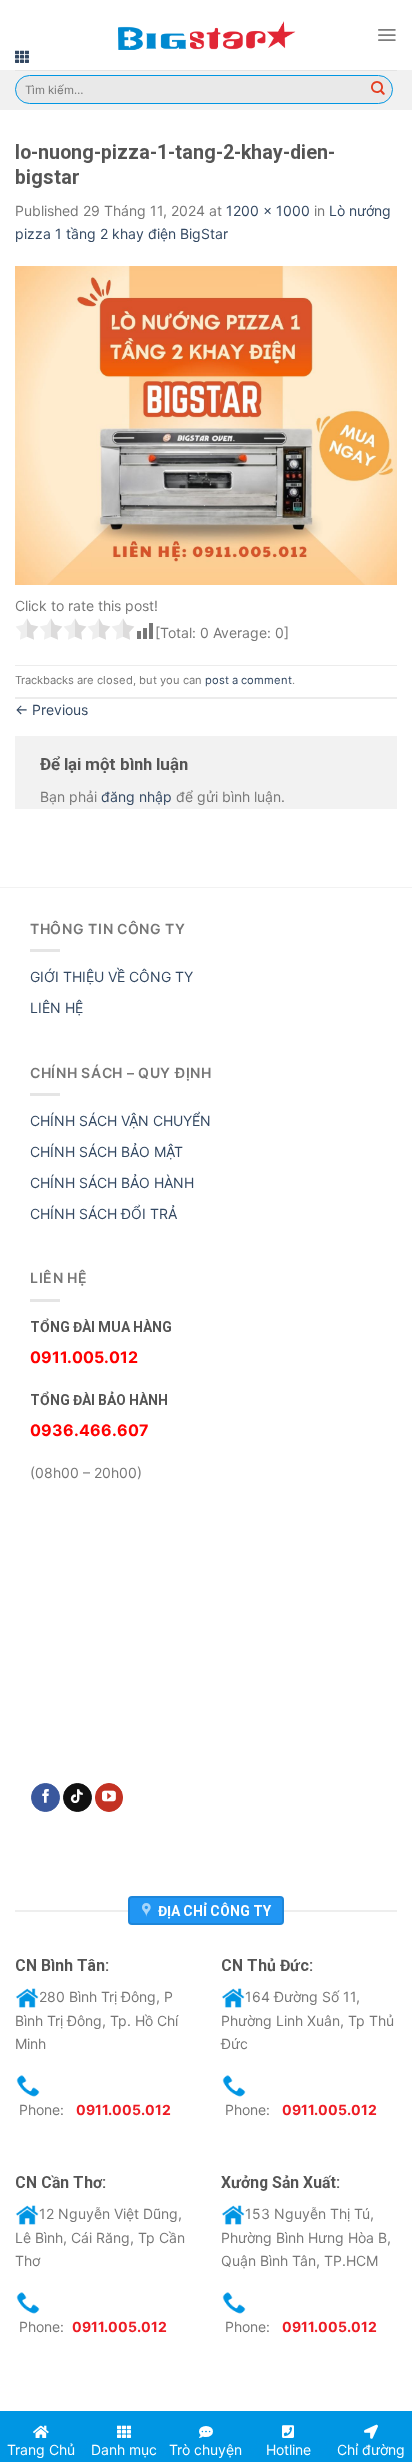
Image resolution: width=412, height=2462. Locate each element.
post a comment (248, 680)
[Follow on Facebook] (45, 1798)
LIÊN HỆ (56, 1007)
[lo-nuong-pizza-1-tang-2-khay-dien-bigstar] (206, 423)
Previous (51, 709)
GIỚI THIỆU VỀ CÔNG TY (111, 976)
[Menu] (386, 35)
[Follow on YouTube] (109, 1798)
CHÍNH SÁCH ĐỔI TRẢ (103, 1213)
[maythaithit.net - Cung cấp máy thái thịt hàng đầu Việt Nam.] (206, 35)
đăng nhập (136, 796)
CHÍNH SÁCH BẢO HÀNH (112, 1182)
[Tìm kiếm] (378, 90)
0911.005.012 (123, 2109)
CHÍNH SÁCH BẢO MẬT (106, 1151)
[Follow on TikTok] (77, 1798)
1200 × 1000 (268, 210)
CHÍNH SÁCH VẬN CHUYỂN (120, 1120)
